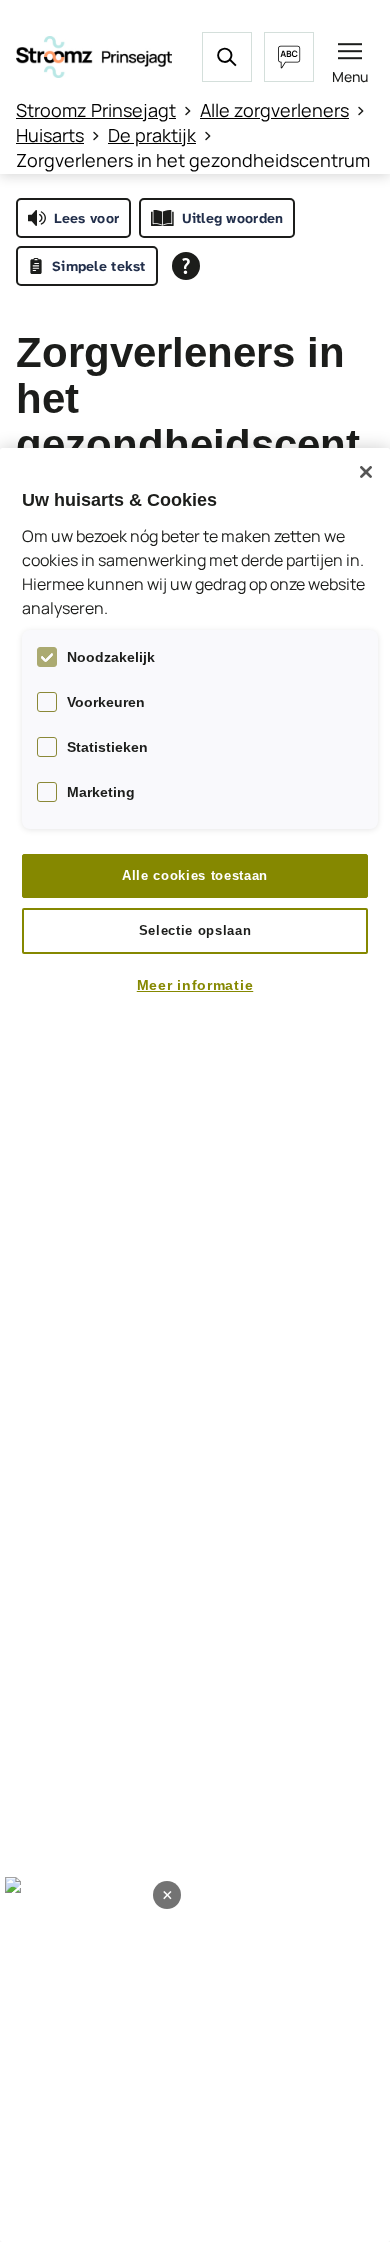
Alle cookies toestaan (195, 875)
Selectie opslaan (195, 930)
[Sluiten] (366, 472)
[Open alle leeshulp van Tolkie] (186, 266)
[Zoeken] (227, 57)
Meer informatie (195, 985)
